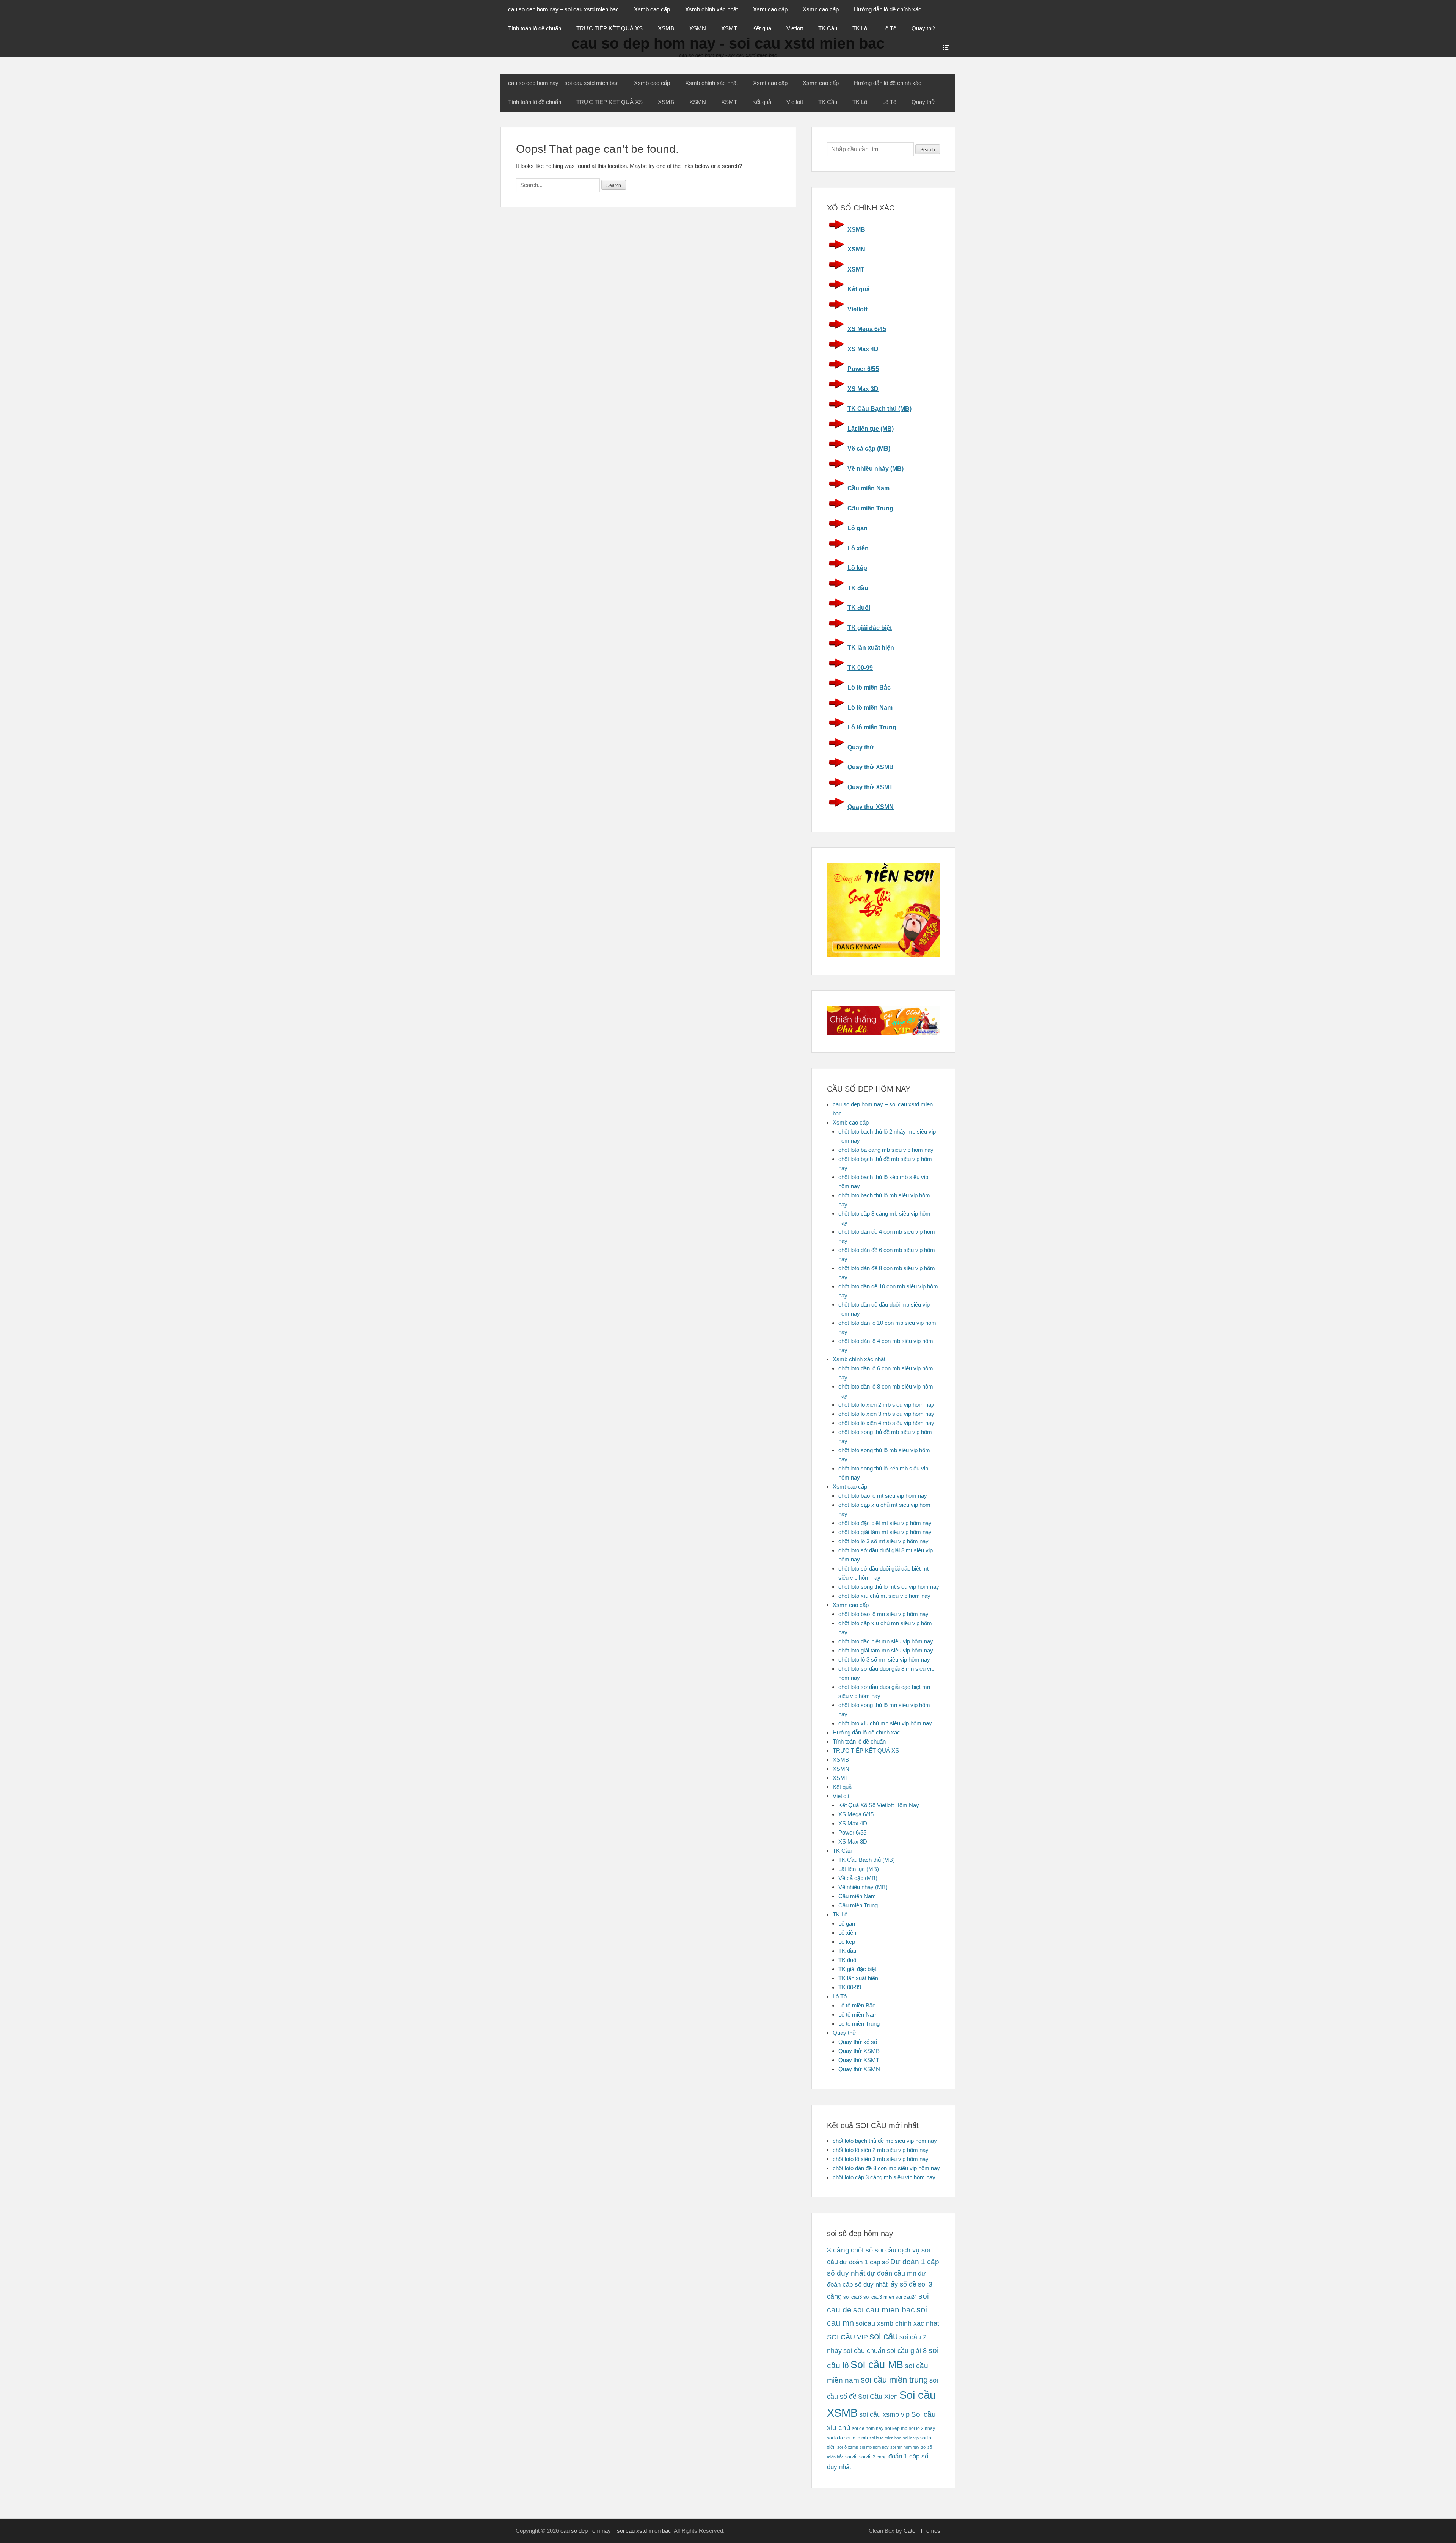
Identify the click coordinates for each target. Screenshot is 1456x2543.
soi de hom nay (868, 2428)
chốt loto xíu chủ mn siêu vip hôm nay (885, 1723)
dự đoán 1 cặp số (864, 2262)
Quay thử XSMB (871, 767)
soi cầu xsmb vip (884, 2414)
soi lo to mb (856, 2438)
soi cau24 (906, 2297)
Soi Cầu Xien (878, 2397)
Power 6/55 (863, 369)
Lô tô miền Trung (872, 727)
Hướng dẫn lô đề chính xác (888, 9)
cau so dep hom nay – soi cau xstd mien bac (563, 9)
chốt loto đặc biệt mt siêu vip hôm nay (885, 1523)
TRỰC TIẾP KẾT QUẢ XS (610, 28)
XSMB (666, 28)
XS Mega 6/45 (867, 329)
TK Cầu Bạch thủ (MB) (879, 409)
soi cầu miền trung (894, 2380)
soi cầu (884, 2336)
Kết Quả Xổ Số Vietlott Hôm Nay (879, 1805)
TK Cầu (828, 28)
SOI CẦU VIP (847, 2337)
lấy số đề (903, 2284)
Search (928, 150)
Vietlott (795, 28)
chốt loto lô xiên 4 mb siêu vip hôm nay (886, 1423)
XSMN (698, 28)
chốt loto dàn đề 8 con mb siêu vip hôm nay (886, 2168)
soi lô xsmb (848, 2447)
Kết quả (762, 28)
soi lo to (835, 2438)
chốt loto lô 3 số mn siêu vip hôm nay (884, 1659)
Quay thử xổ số (858, 2042)
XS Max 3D (863, 389)
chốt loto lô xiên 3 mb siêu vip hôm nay (886, 1414)
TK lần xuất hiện (871, 648)
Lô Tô (889, 28)
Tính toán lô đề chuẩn (535, 28)
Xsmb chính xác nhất (712, 9)
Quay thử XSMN (871, 807)
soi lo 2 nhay (922, 2428)
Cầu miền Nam (868, 488)
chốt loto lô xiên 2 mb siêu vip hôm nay (886, 1405)
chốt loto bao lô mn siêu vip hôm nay (883, 1614)
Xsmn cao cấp (821, 9)
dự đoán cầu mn (892, 2273)
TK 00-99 (860, 668)
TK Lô (860, 28)
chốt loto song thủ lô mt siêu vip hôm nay (889, 1587)
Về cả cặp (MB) (869, 448)
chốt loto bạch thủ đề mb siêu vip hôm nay (885, 2141)
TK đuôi (859, 608)
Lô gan (857, 528)
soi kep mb (896, 2428)
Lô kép (857, 568)
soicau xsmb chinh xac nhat (897, 2323)
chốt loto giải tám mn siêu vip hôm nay (886, 1650)
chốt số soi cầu (874, 2250)
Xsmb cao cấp (652, 9)
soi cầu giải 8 (907, 2351)
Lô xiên (858, 548)
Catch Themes (922, 2531)
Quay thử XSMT (870, 787)
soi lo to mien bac (885, 2438)
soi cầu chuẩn (864, 2351)
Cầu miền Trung (870, 508)
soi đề (851, 2457)
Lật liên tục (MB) (871, 429)
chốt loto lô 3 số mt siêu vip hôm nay (883, 1541)
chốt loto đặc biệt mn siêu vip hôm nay (886, 1641)
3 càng (838, 2250)
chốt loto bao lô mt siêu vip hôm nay (883, 1496)
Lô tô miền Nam (870, 708)
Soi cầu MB (877, 2365)
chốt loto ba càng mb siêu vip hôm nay (886, 1150)
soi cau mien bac (884, 2310)
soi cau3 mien (879, 2297)
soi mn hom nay (905, 2447)
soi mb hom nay (874, 2447)
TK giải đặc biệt (870, 628)
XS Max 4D (863, 349)
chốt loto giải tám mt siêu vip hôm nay (885, 1532)
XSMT (729, 28)
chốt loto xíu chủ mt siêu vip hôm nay (884, 1596)
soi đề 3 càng (873, 2457)
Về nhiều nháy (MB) (875, 469)
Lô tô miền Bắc (869, 687)
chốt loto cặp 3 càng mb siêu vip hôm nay (884, 2177)
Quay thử (923, 28)
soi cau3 (853, 2297)
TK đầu (858, 588)
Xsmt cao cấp (770, 9)
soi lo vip (911, 2438)
